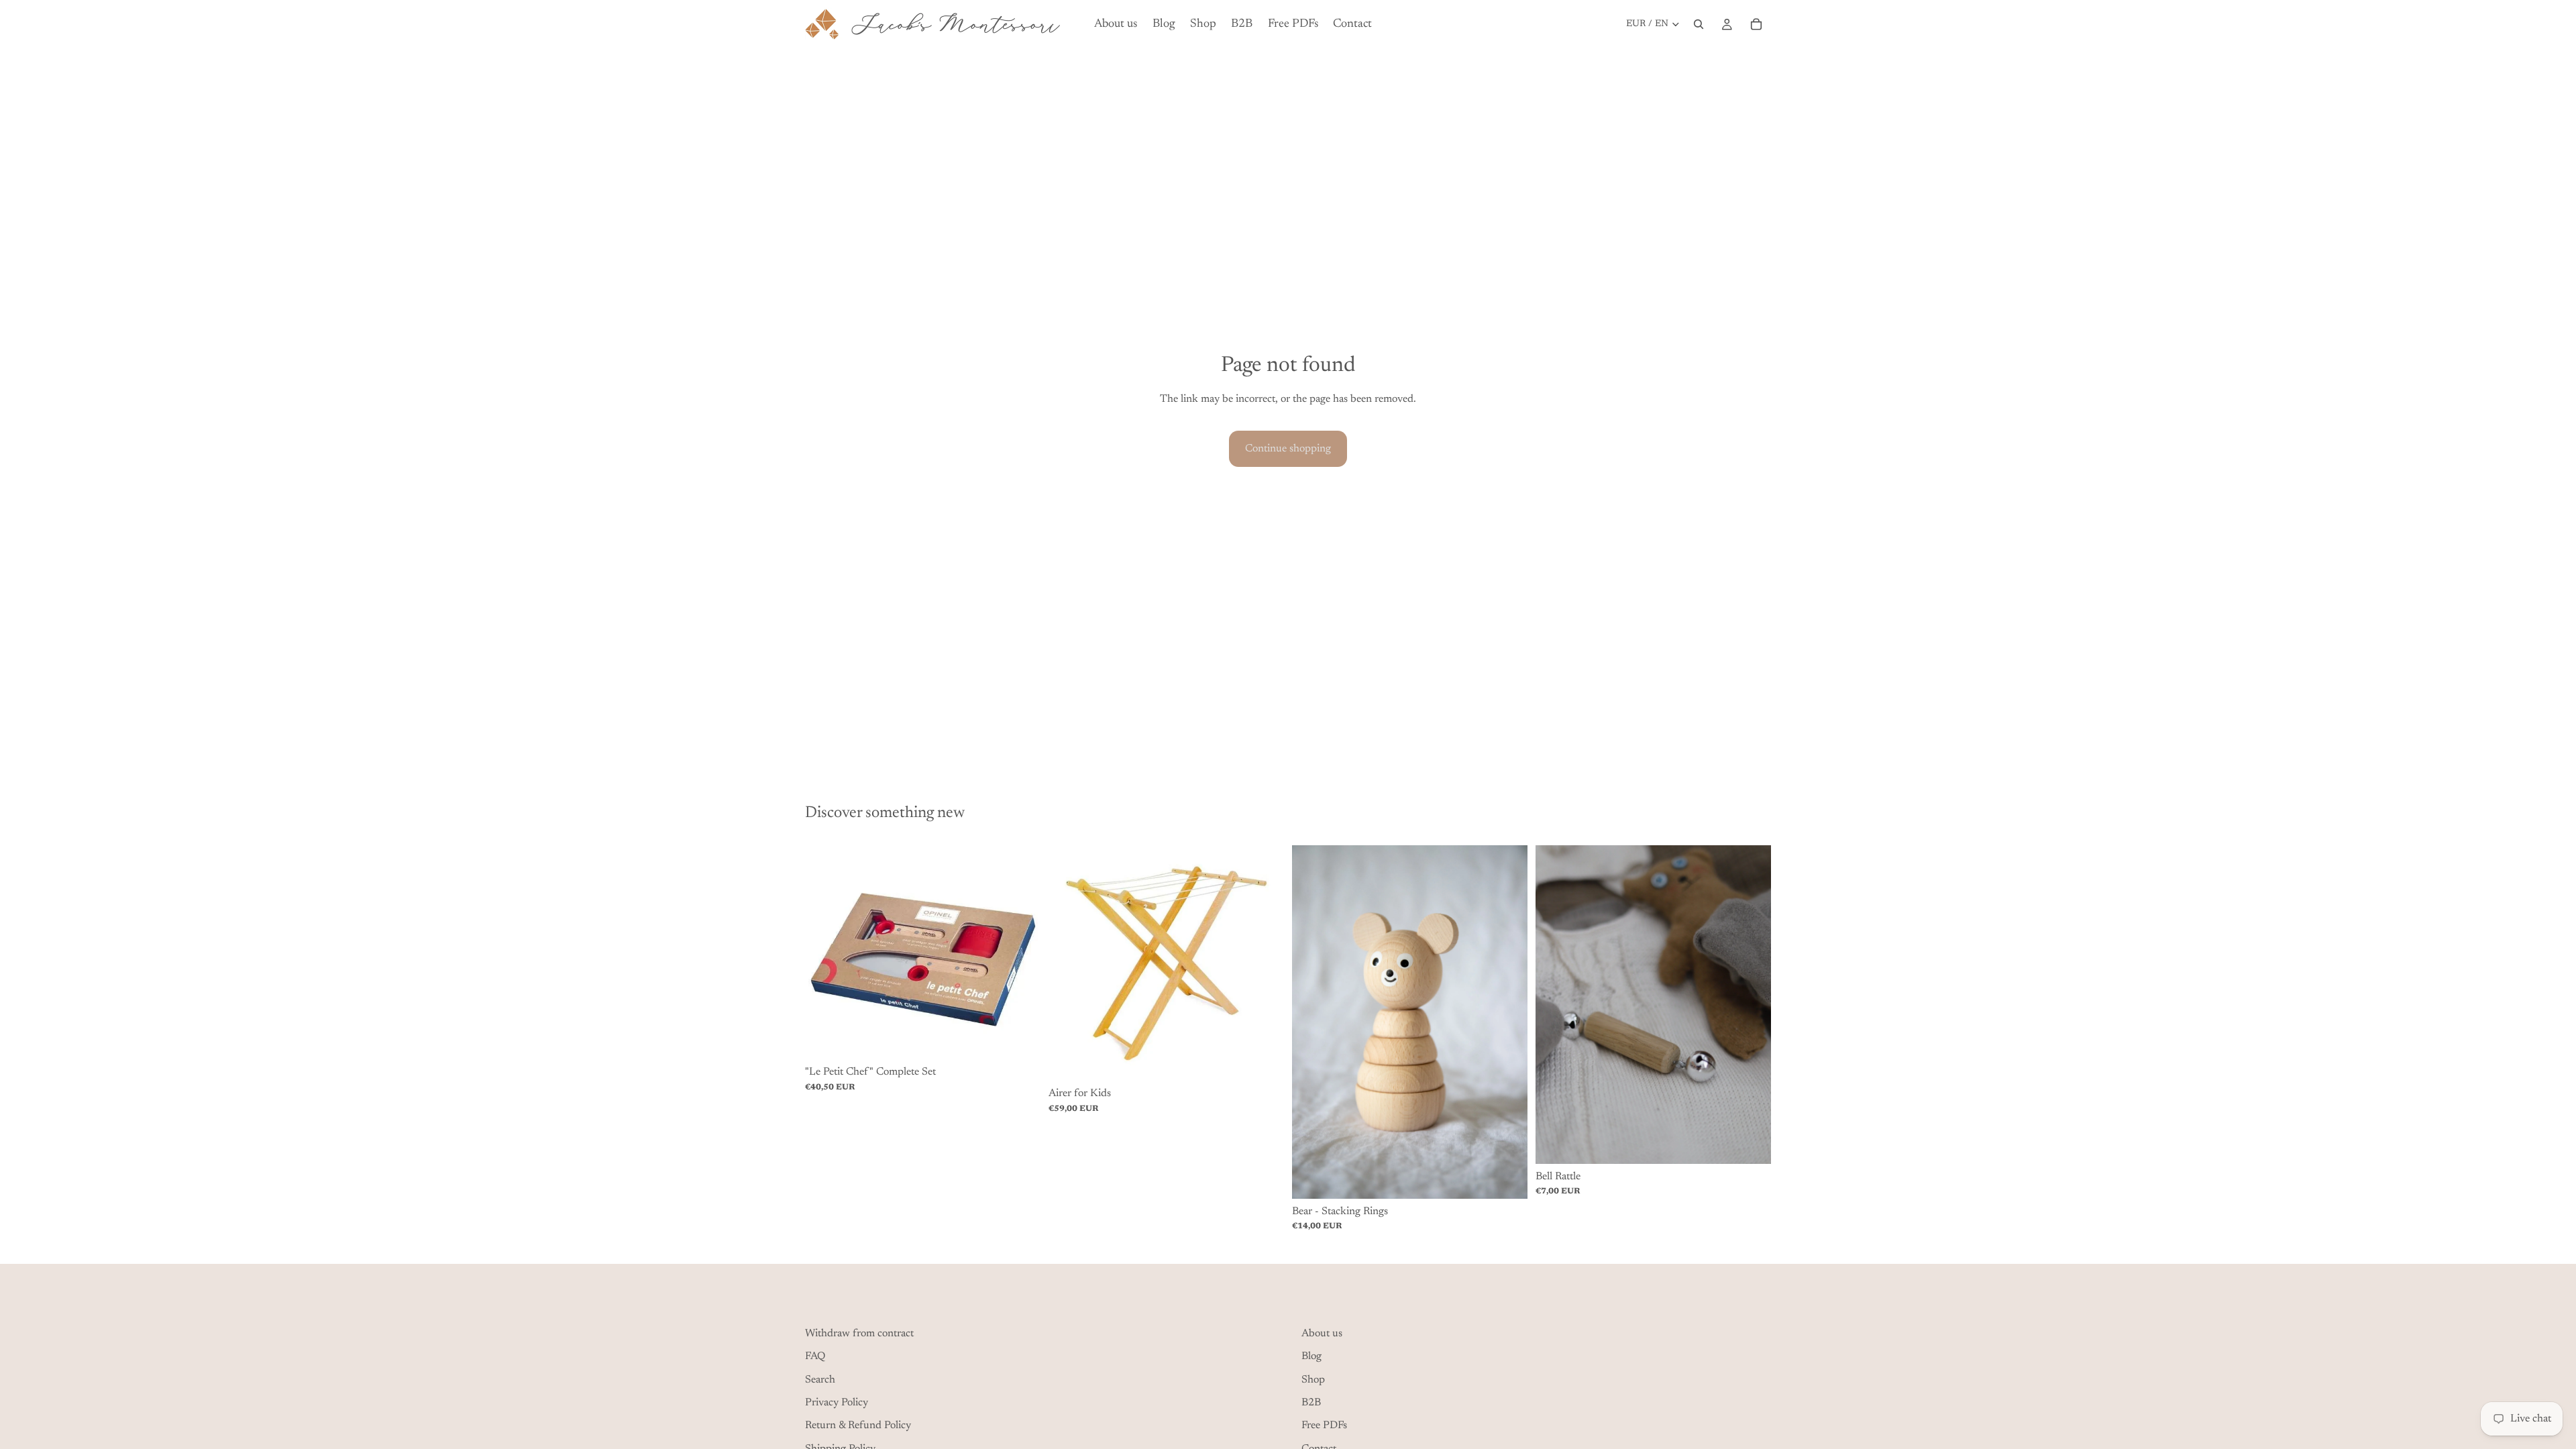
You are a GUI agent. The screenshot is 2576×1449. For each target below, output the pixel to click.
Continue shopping (1288, 449)
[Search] (1699, 24)
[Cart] (1756, 24)
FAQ (815, 1356)
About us (1322, 1333)
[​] (1040, 1303)
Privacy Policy (837, 1403)
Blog (1311, 1356)
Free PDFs (1324, 1426)
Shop (1313, 1379)
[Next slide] (1020, 953)
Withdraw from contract (859, 1333)
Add (1031, 1038)
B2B (1311, 1403)
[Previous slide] (825, 953)
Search (820, 1379)
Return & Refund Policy (858, 1426)
